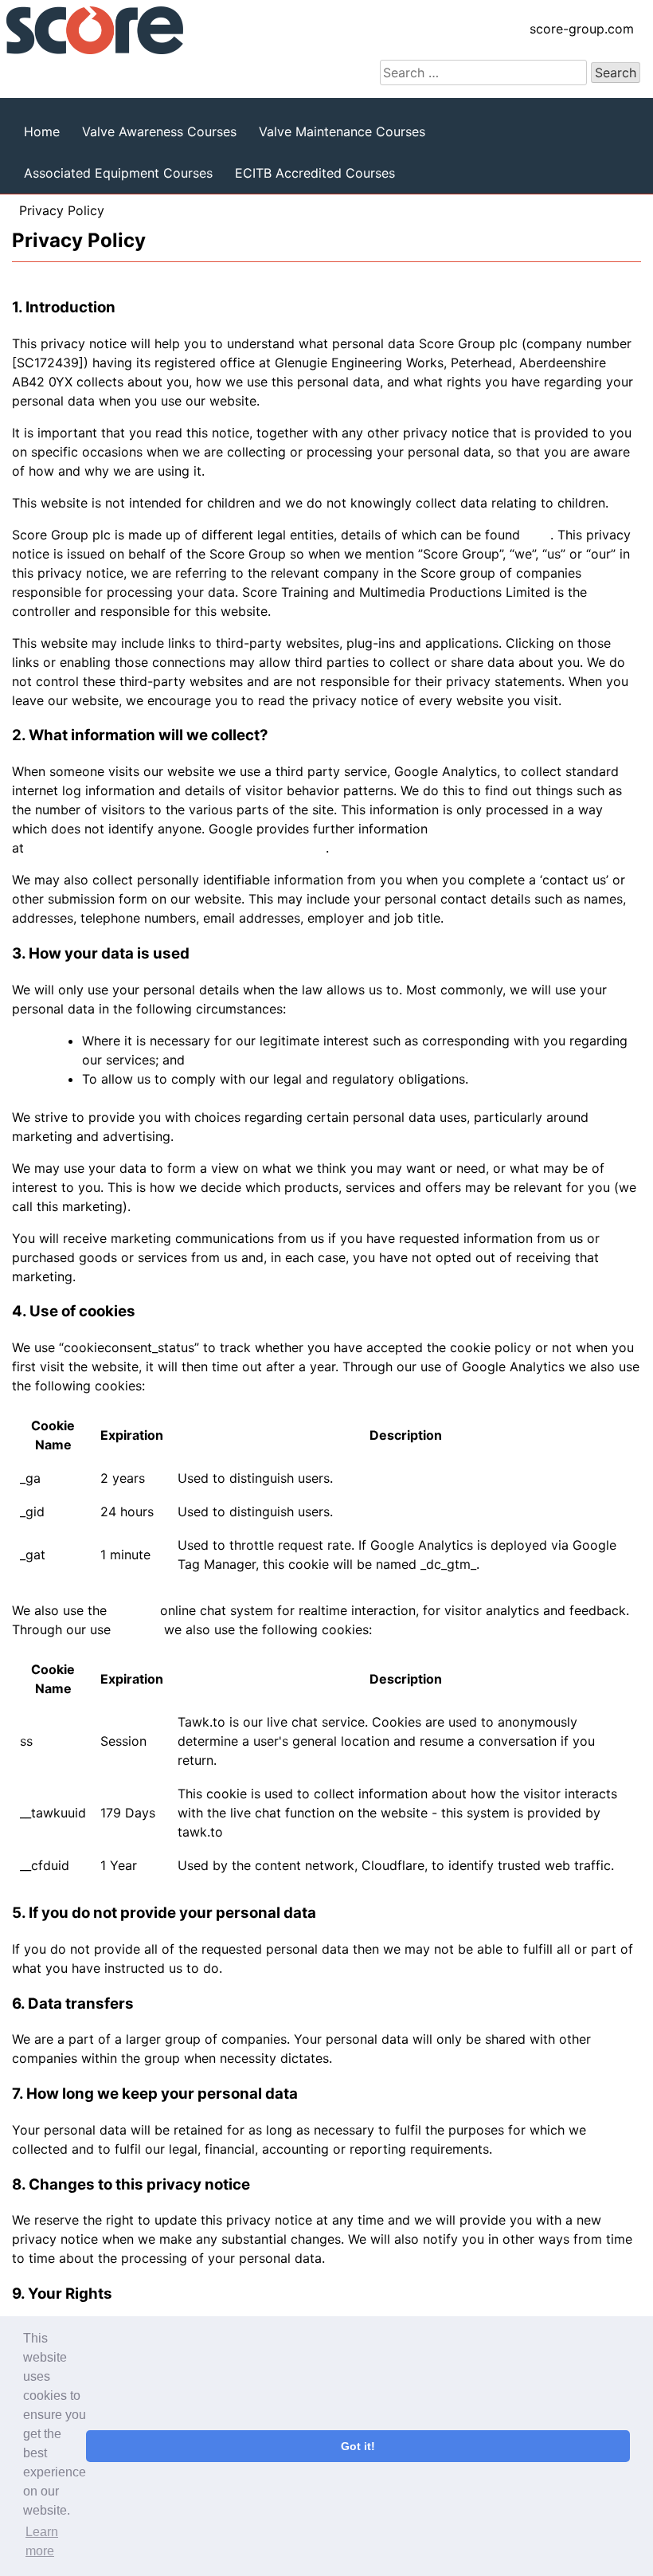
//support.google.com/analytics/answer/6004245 (177, 848)
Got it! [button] (358, 2446)
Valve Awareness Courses (159, 131)
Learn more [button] (42, 2541)
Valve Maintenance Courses (342, 131)
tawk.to (133, 1610)
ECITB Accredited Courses (315, 173)
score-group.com (582, 29)
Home (42, 131)
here (537, 535)
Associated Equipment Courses (118, 173)
